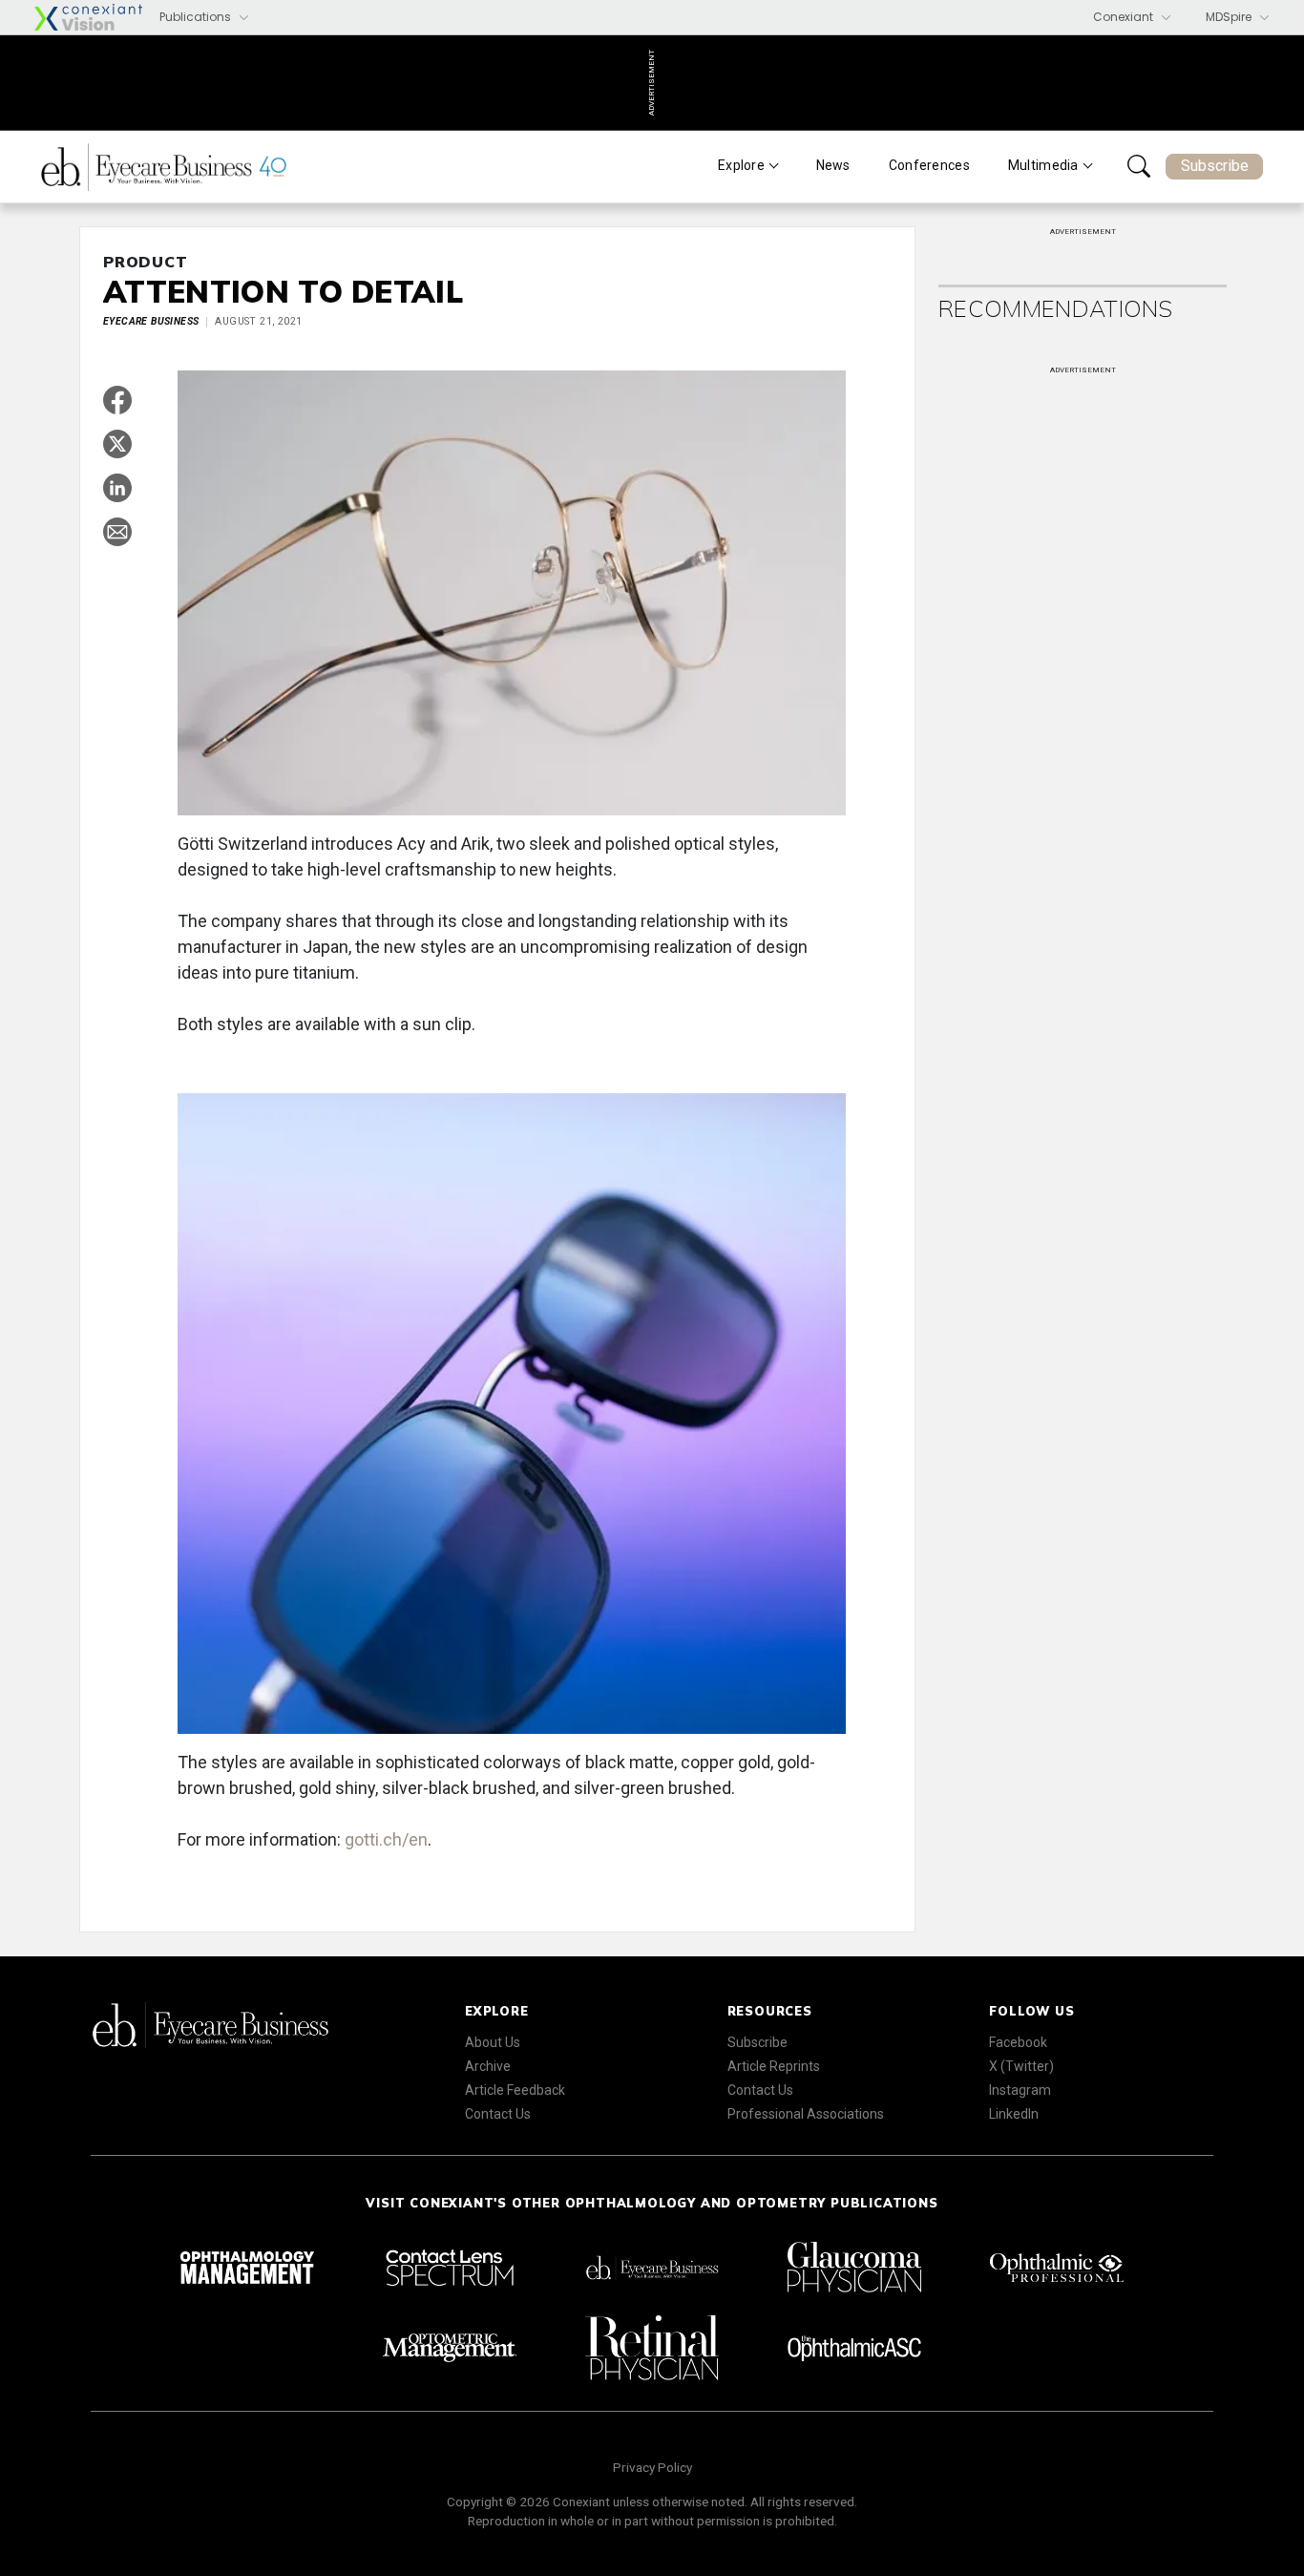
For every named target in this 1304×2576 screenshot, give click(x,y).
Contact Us (498, 2114)
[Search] (1139, 166)
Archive (488, 2066)
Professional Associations (806, 2114)
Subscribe (1215, 166)
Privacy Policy (652, 2467)
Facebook (1018, 2042)
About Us (493, 2042)
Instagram (1020, 2090)
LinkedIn (1014, 2114)
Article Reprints (774, 2066)
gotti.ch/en (386, 1839)
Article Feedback (515, 2090)
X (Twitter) (1021, 2066)
